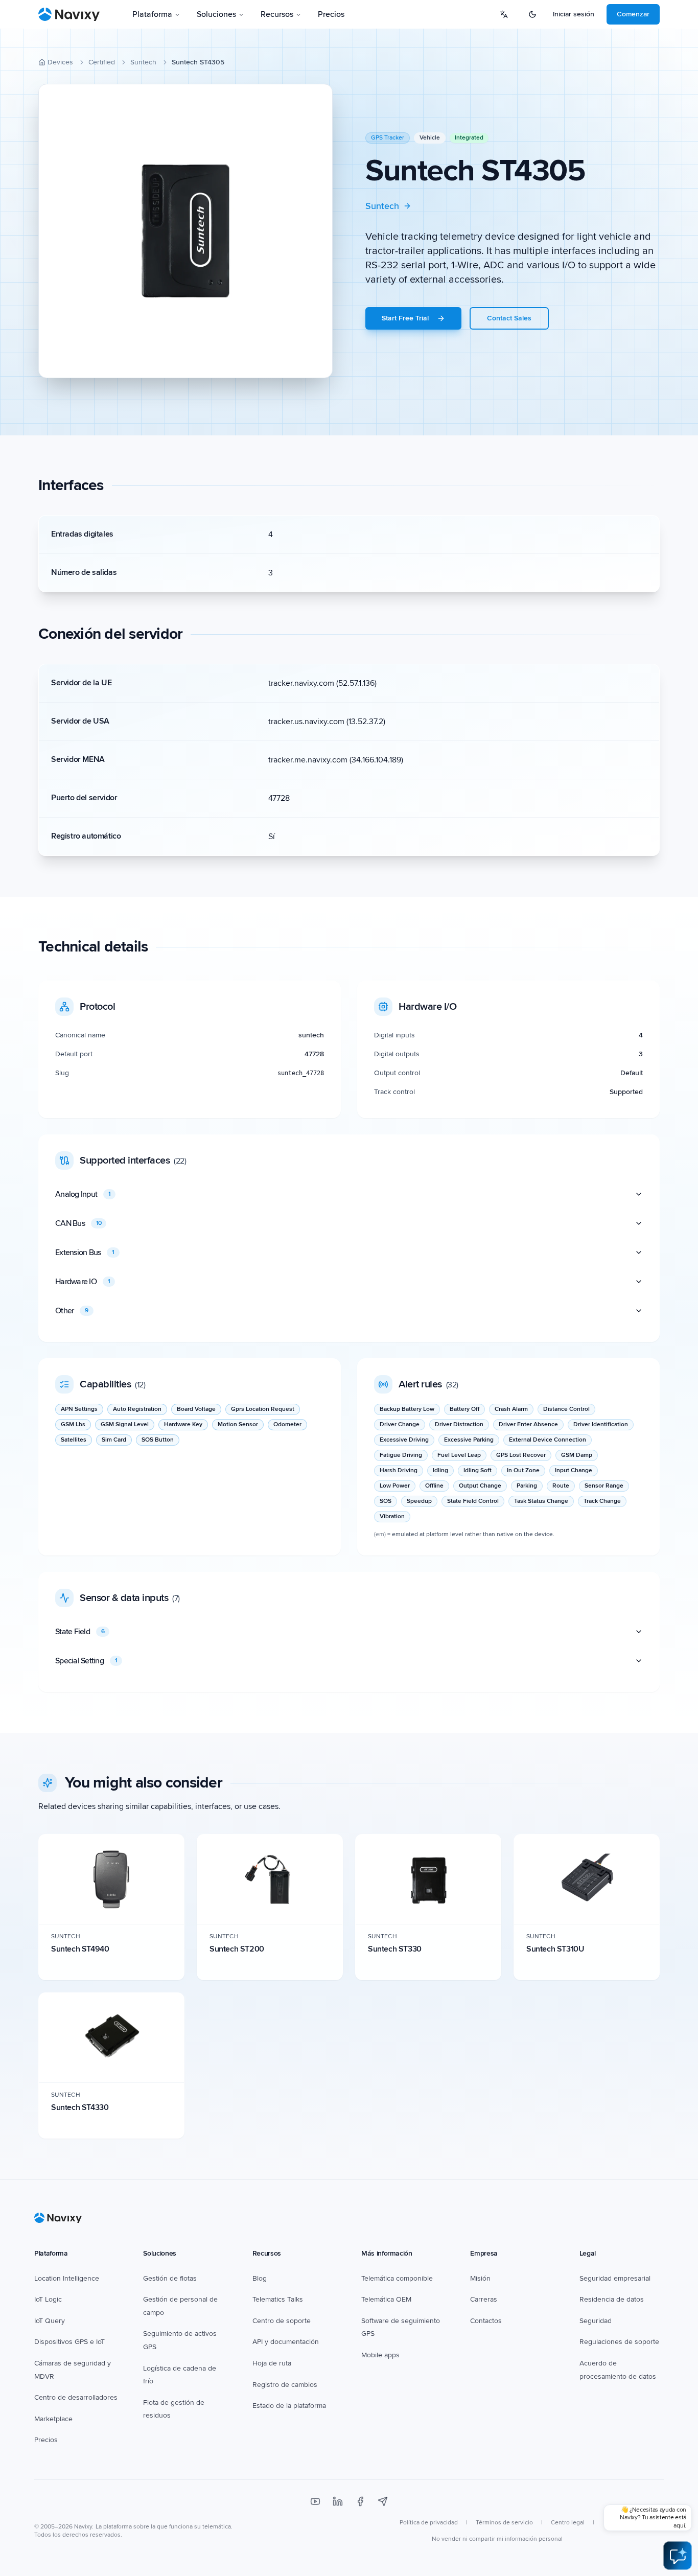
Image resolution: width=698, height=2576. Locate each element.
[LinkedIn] (338, 2501)
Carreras (484, 2299)
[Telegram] (383, 2501)
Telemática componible (397, 2278)
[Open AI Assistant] (678, 2556)
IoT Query (50, 2321)
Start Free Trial (405, 318)
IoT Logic (48, 2299)
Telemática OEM (386, 2299)
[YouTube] (315, 2501)
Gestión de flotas (170, 2278)
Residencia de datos (612, 2299)
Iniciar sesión (574, 14)
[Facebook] (360, 2501)
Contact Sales (509, 318)
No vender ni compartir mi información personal (497, 2539)
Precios (331, 14)
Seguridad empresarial (615, 2278)
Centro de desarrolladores (76, 2397)
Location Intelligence (67, 2278)
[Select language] (504, 14)
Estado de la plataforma (289, 2406)
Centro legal (568, 2523)
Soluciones (216, 14)
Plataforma (152, 14)
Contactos (486, 2321)
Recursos (277, 14)
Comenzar (633, 14)
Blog (260, 2278)
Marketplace (53, 2419)
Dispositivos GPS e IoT (69, 2342)
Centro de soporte (282, 2321)
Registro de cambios (285, 2385)
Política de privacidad (429, 2523)
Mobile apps (380, 2355)
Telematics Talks (278, 2299)
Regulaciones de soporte (619, 2342)
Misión (480, 2278)
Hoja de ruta (272, 2363)
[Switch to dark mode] (532, 14)
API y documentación (286, 2342)
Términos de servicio (504, 2523)
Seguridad (596, 2321)
